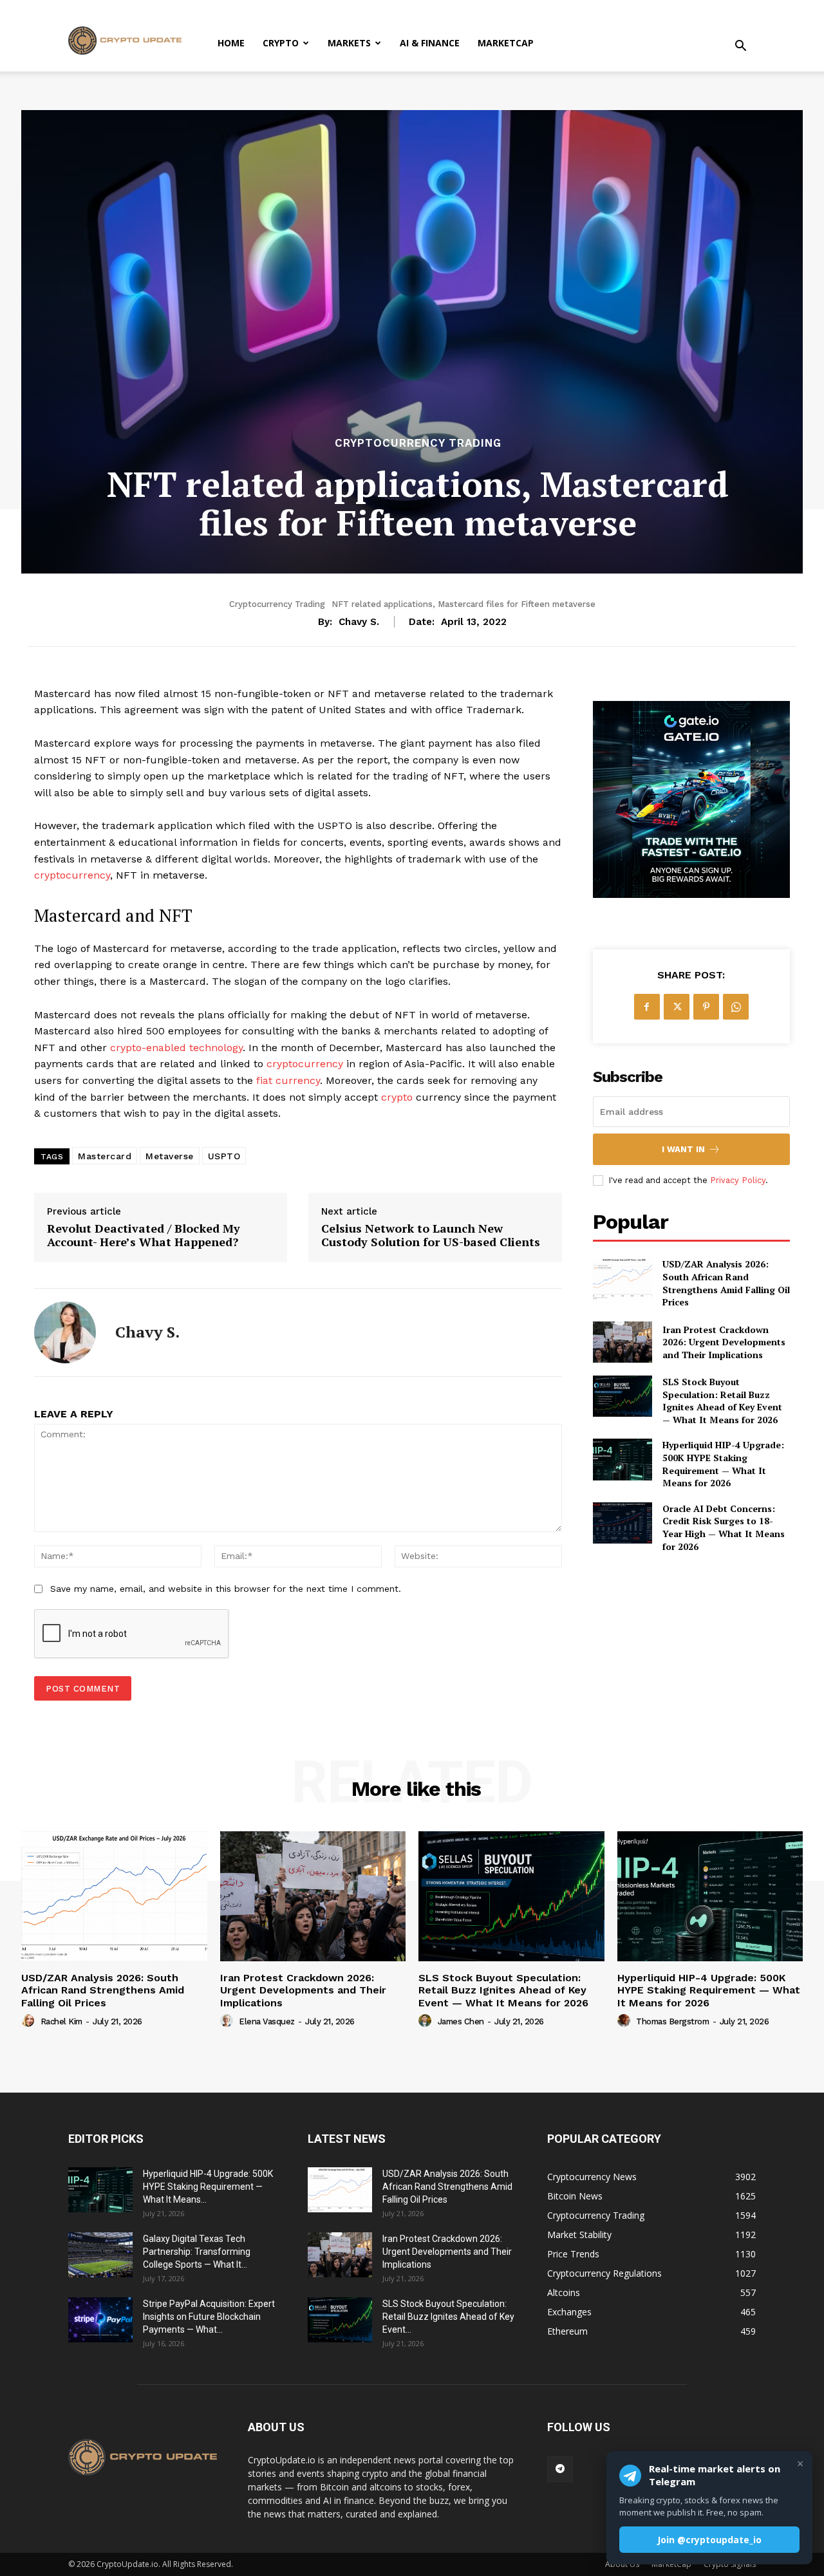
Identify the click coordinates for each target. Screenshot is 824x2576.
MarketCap (506, 43)
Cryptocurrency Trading (418, 443)
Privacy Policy (738, 1180)
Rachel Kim (61, 2021)
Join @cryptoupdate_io (709, 2540)
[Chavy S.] (65, 1332)
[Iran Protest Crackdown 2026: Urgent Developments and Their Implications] (623, 1342)
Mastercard (105, 1156)
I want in (683, 1149)
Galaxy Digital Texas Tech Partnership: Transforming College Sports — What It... (197, 2252)
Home (231, 43)
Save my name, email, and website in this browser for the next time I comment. (226, 1589)
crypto (397, 1097)
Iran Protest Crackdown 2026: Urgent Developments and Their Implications (724, 1342)
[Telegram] (560, 2469)
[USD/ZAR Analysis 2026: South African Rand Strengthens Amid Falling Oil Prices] (623, 1278)
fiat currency (288, 1080)
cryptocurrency (72, 875)
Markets (349, 43)
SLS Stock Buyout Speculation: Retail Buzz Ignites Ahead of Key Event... (448, 2317)
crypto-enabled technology (176, 1048)
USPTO (224, 1156)
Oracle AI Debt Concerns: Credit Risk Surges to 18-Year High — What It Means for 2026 (724, 1527)
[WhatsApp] (736, 1007)
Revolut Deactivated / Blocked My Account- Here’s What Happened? (144, 1236)
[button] (740, 47)
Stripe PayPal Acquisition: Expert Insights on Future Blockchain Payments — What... (209, 2317)
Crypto (281, 43)
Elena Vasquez (267, 2021)
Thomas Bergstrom (672, 2021)
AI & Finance (430, 43)
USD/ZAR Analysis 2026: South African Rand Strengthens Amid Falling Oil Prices (726, 1283)
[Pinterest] (706, 1007)
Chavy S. (359, 622)
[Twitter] (677, 1007)
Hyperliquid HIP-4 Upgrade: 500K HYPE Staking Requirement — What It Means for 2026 (723, 1464)
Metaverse (170, 1156)
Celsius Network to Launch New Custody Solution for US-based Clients (431, 1236)
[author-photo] (30, 2021)
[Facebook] (647, 1007)
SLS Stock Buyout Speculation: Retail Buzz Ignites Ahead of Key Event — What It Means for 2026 (722, 1401)
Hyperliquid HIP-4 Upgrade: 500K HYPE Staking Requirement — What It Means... (208, 2187)
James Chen (461, 2021)
